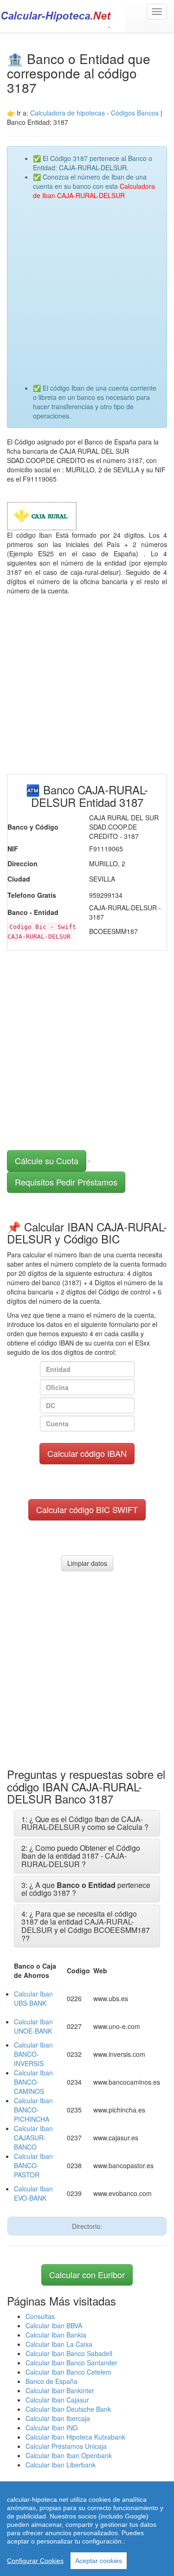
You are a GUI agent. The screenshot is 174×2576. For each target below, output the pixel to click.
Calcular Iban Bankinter (60, 2390)
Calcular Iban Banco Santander (71, 2363)
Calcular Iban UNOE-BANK (33, 2026)
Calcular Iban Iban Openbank (69, 2455)
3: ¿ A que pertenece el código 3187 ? (86, 1889)
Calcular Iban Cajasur (57, 2400)
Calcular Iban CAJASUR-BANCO (33, 2138)
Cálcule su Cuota (47, 1160)
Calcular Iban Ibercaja (58, 2418)
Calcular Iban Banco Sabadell (69, 2353)
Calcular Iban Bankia (56, 2335)
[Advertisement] (87, 287)
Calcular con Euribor (87, 2274)
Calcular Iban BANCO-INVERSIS (33, 2054)
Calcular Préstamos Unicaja (66, 2446)
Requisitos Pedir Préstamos (66, 1182)
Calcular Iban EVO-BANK (33, 2193)
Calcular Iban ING (52, 2428)
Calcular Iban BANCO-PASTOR (33, 2165)
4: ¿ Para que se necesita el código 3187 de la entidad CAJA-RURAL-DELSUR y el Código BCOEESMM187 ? (86, 1926)
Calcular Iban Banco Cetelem (68, 2372)
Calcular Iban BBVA (54, 2325)
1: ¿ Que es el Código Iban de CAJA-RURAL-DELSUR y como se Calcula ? (85, 1823)
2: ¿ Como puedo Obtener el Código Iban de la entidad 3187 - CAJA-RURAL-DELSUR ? (81, 1856)
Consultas (40, 2316)
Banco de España (52, 2381)
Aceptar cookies (99, 2561)
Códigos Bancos (136, 113)
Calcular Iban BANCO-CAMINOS (33, 2082)
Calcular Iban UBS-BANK (33, 1998)
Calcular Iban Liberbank (61, 2465)
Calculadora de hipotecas (68, 113)
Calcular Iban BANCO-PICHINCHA (33, 2110)
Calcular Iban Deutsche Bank (68, 2409)
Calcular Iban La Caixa (59, 2344)
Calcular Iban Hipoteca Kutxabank (75, 2437)
